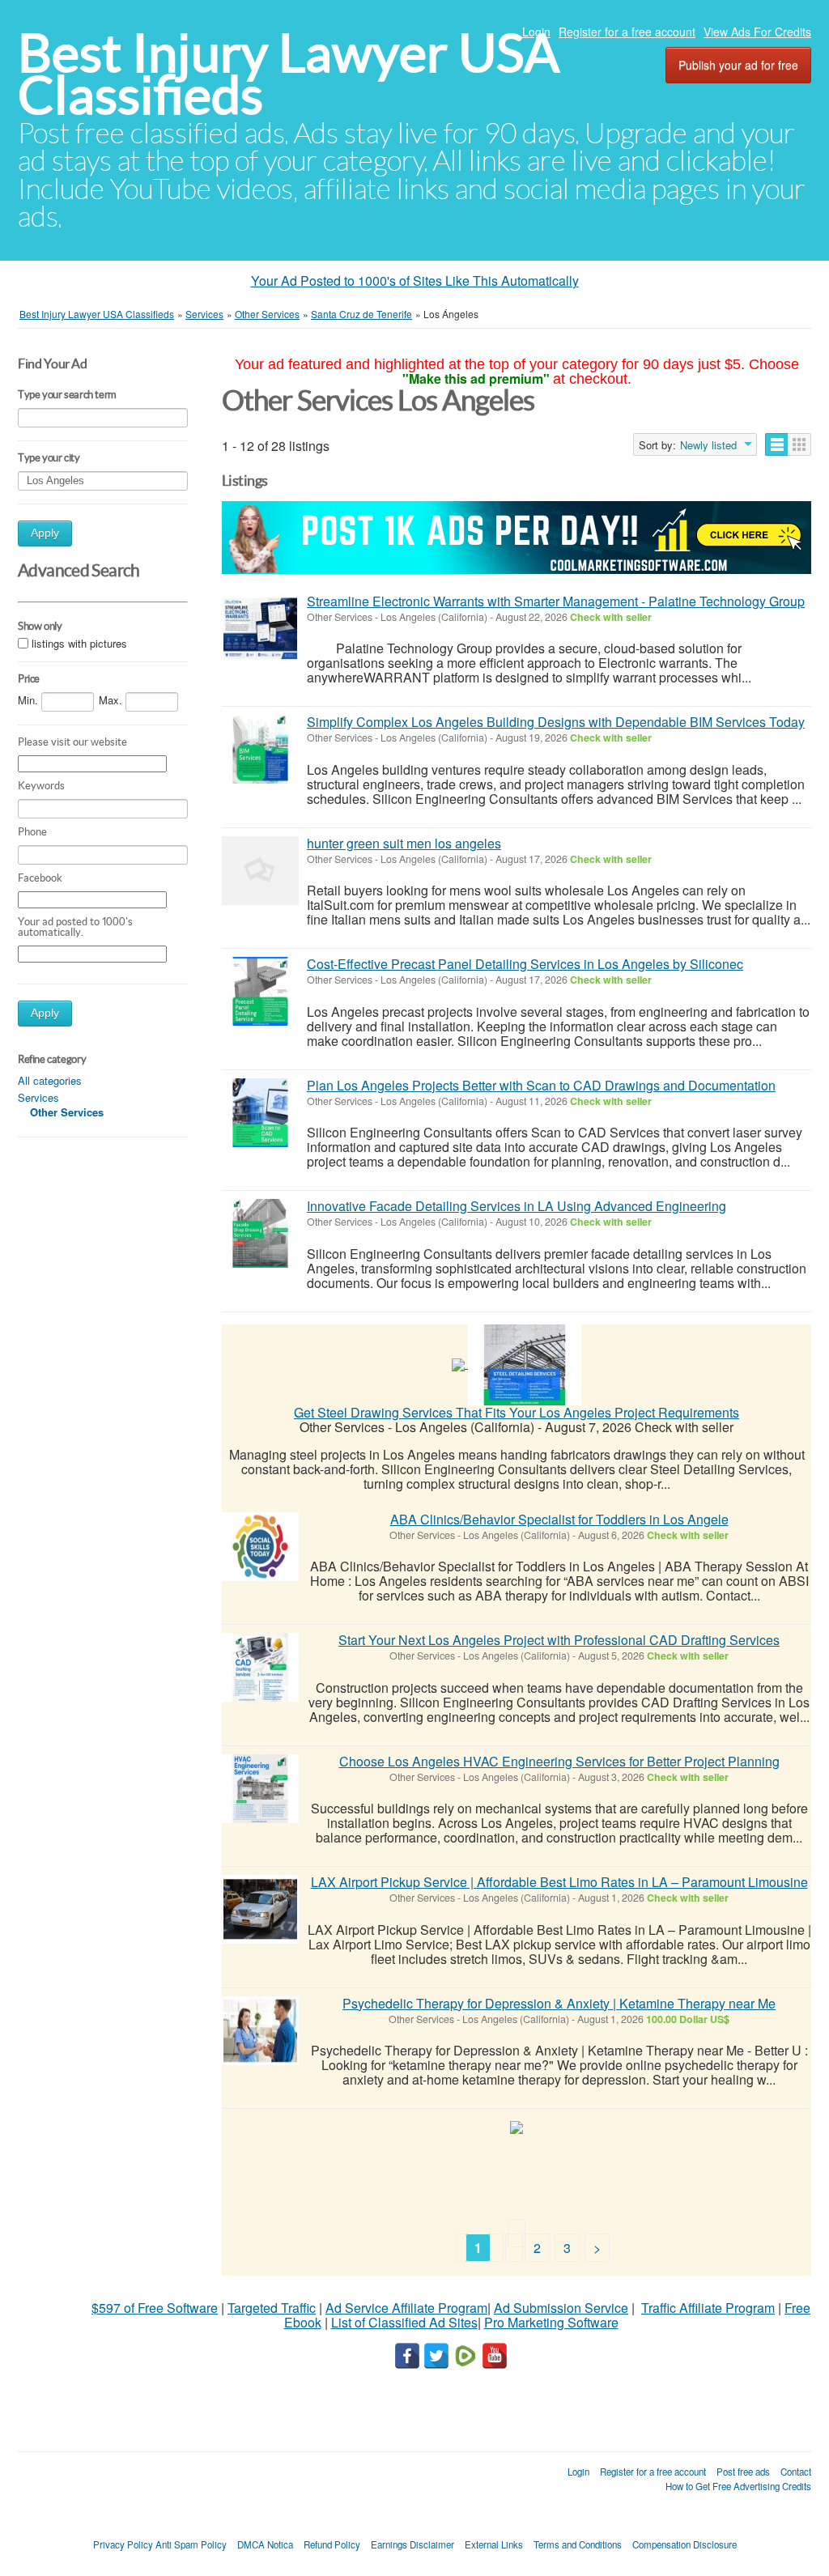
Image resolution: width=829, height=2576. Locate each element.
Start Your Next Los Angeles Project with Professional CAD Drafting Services (559, 1640)
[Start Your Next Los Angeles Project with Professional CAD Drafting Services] (260, 1667)
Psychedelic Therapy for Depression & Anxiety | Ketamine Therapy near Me (559, 2003)
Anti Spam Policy (191, 2544)
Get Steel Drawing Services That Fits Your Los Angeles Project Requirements (517, 1412)
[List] (777, 444)
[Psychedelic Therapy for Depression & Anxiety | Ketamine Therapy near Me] (260, 2031)
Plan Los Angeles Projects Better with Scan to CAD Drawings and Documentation (541, 1085)
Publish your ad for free (738, 65)
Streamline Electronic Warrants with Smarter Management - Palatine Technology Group (556, 601)
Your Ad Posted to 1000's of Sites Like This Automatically (415, 281)
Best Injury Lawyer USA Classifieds (289, 74)
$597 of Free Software (155, 2308)
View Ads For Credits (757, 32)
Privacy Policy (123, 2544)
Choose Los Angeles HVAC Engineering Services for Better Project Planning (559, 1761)
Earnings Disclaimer (412, 2544)
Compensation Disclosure (684, 2544)
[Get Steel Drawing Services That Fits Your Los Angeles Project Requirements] (525, 1363)
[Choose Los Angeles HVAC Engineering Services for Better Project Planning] (260, 1789)
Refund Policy (332, 2544)
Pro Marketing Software (551, 2322)
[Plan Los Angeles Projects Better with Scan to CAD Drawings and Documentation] (260, 1113)
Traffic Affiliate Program (708, 2308)
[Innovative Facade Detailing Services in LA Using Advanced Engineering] (260, 1233)
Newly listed (708, 445)
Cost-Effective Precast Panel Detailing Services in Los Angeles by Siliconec (525, 964)
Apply (45, 533)
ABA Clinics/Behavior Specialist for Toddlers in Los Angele (559, 1519)
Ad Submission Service (561, 2308)
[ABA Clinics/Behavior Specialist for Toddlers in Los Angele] (260, 1547)
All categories (50, 1080)
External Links (494, 2544)
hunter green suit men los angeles (404, 843)
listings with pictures (79, 643)
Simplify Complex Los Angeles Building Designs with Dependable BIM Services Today (556, 722)
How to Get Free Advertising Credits (738, 2486)
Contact (796, 2472)
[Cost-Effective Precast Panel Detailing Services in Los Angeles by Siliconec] (260, 991)
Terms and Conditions (578, 2544)
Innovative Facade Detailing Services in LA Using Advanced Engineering (517, 1206)
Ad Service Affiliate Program (406, 2308)
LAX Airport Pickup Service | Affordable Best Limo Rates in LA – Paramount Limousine (559, 1882)
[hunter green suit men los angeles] (260, 871)
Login (536, 32)
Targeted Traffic (272, 2308)
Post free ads (743, 2472)
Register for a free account (627, 32)
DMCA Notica (265, 2544)
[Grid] (799, 444)
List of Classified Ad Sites (404, 2322)
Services (38, 1097)
